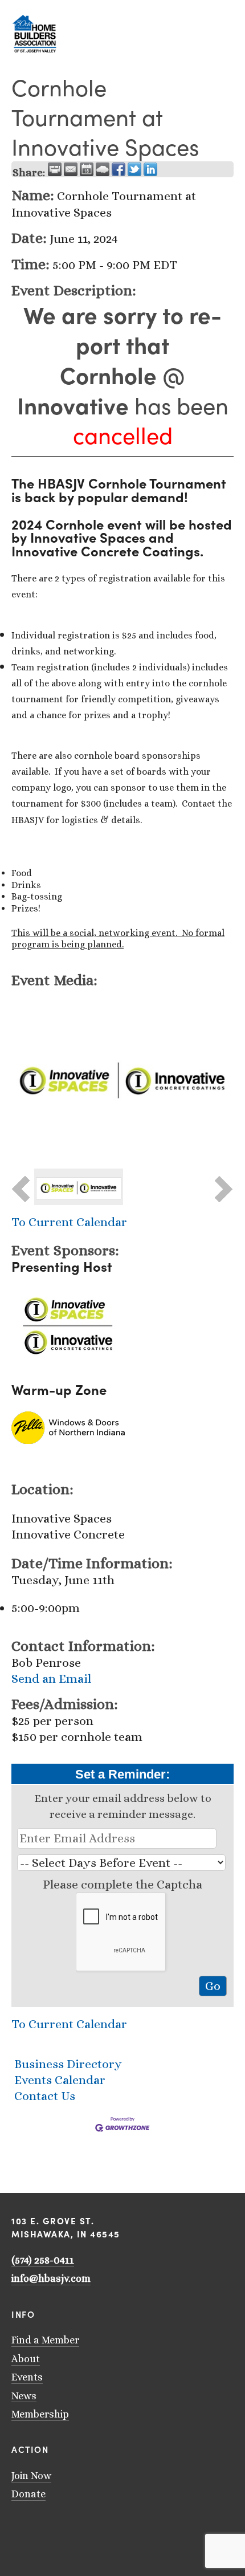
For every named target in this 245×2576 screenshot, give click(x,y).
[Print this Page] (55, 169)
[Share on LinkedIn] (150, 169)
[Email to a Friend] (71, 169)
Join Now (31, 2476)
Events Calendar (60, 2080)
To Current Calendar (69, 1222)
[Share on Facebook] (119, 169)
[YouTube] (31, 2528)
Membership (40, 2414)
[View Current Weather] (103, 169)
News (24, 2396)
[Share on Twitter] (134, 169)
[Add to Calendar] (87, 169)
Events (27, 2377)
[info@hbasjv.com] (16, 2528)
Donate (28, 2494)
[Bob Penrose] (90, 2528)
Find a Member (45, 2340)
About (26, 2359)
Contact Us (45, 2096)
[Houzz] (75, 2528)
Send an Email (51, 1678)
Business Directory (68, 2064)
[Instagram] (46, 2528)
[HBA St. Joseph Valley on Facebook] (60, 2528)
